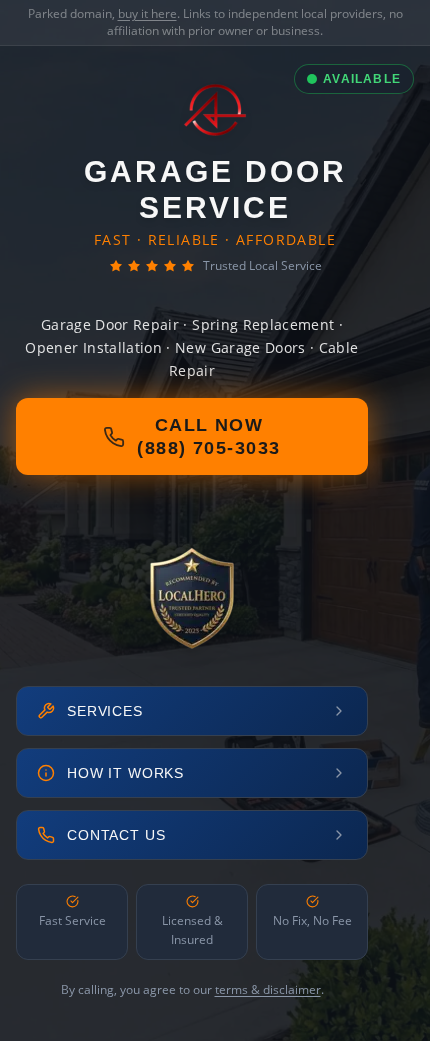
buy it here (147, 13)
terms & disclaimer (268, 989)
